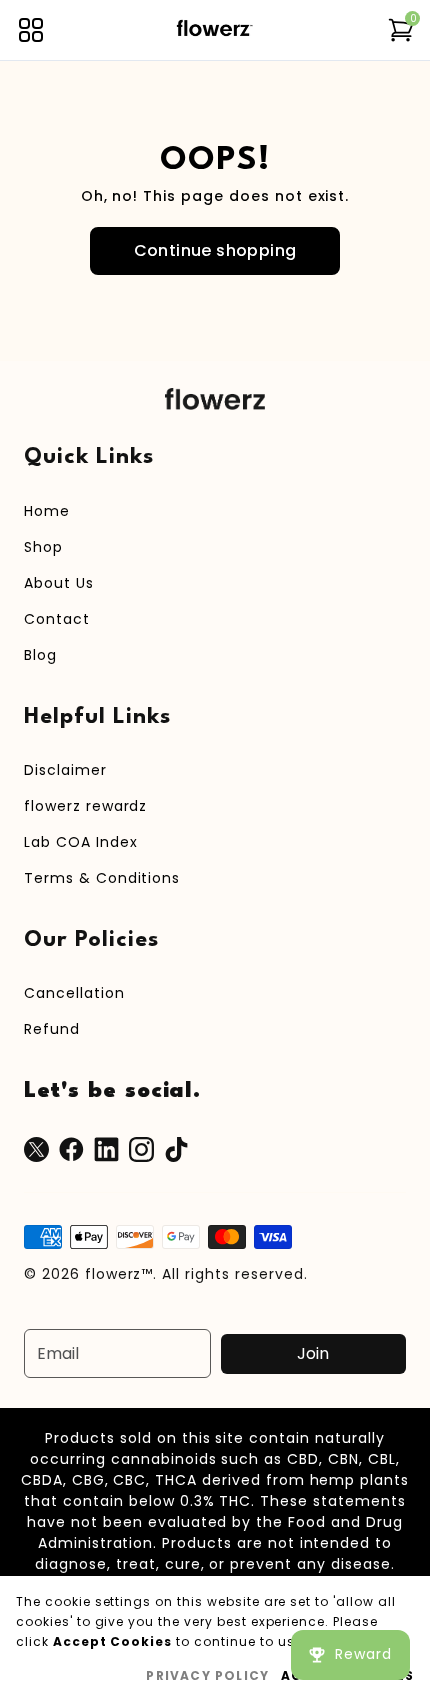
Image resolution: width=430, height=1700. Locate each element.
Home (47, 511)
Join (313, 1353)
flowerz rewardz (85, 806)
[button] (31, 30)
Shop (43, 547)
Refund (52, 1029)
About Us (59, 583)
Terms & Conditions (102, 878)
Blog (40, 655)
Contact (57, 619)
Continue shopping (215, 250)
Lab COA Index (80, 842)
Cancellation (74, 993)
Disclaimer (65, 770)
